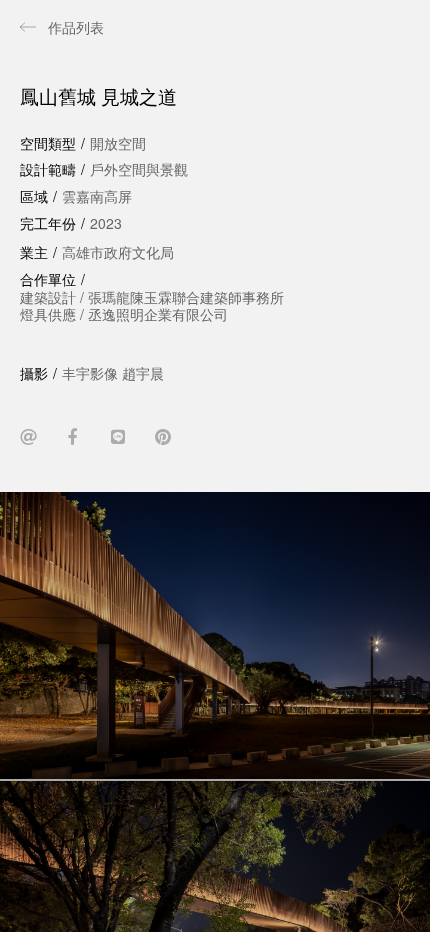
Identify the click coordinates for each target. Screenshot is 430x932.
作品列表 (76, 27)
